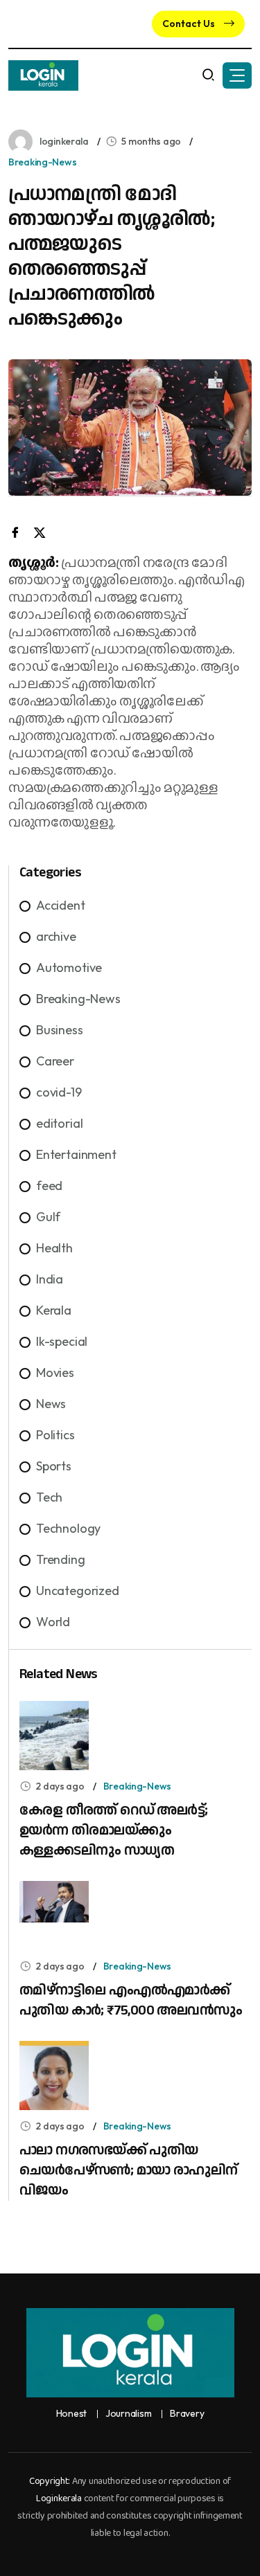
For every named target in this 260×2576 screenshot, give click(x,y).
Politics (55, 1435)
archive (56, 936)
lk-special (62, 1341)
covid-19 (59, 1092)
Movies (55, 1372)
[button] (237, 75)
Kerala (54, 1310)
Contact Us (190, 24)
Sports (54, 1466)
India (50, 1279)
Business (60, 1030)
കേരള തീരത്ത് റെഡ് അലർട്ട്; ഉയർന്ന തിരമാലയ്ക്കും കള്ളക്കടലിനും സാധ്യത (113, 1830)
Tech (49, 1497)
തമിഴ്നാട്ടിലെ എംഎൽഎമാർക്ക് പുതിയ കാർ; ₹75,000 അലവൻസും (131, 2000)
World (53, 1622)
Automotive (69, 967)
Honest (71, 2414)
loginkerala (64, 141)
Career (55, 1061)
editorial (59, 1123)
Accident (61, 905)
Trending (61, 1559)
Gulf (48, 1217)
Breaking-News (42, 162)
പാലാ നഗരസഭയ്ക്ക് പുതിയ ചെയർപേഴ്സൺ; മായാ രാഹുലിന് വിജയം (128, 2170)
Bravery (187, 2414)
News (51, 1404)
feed (49, 1186)
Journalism (128, 2414)
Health (54, 1248)
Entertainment (76, 1154)
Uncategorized (78, 1591)
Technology (68, 1528)
